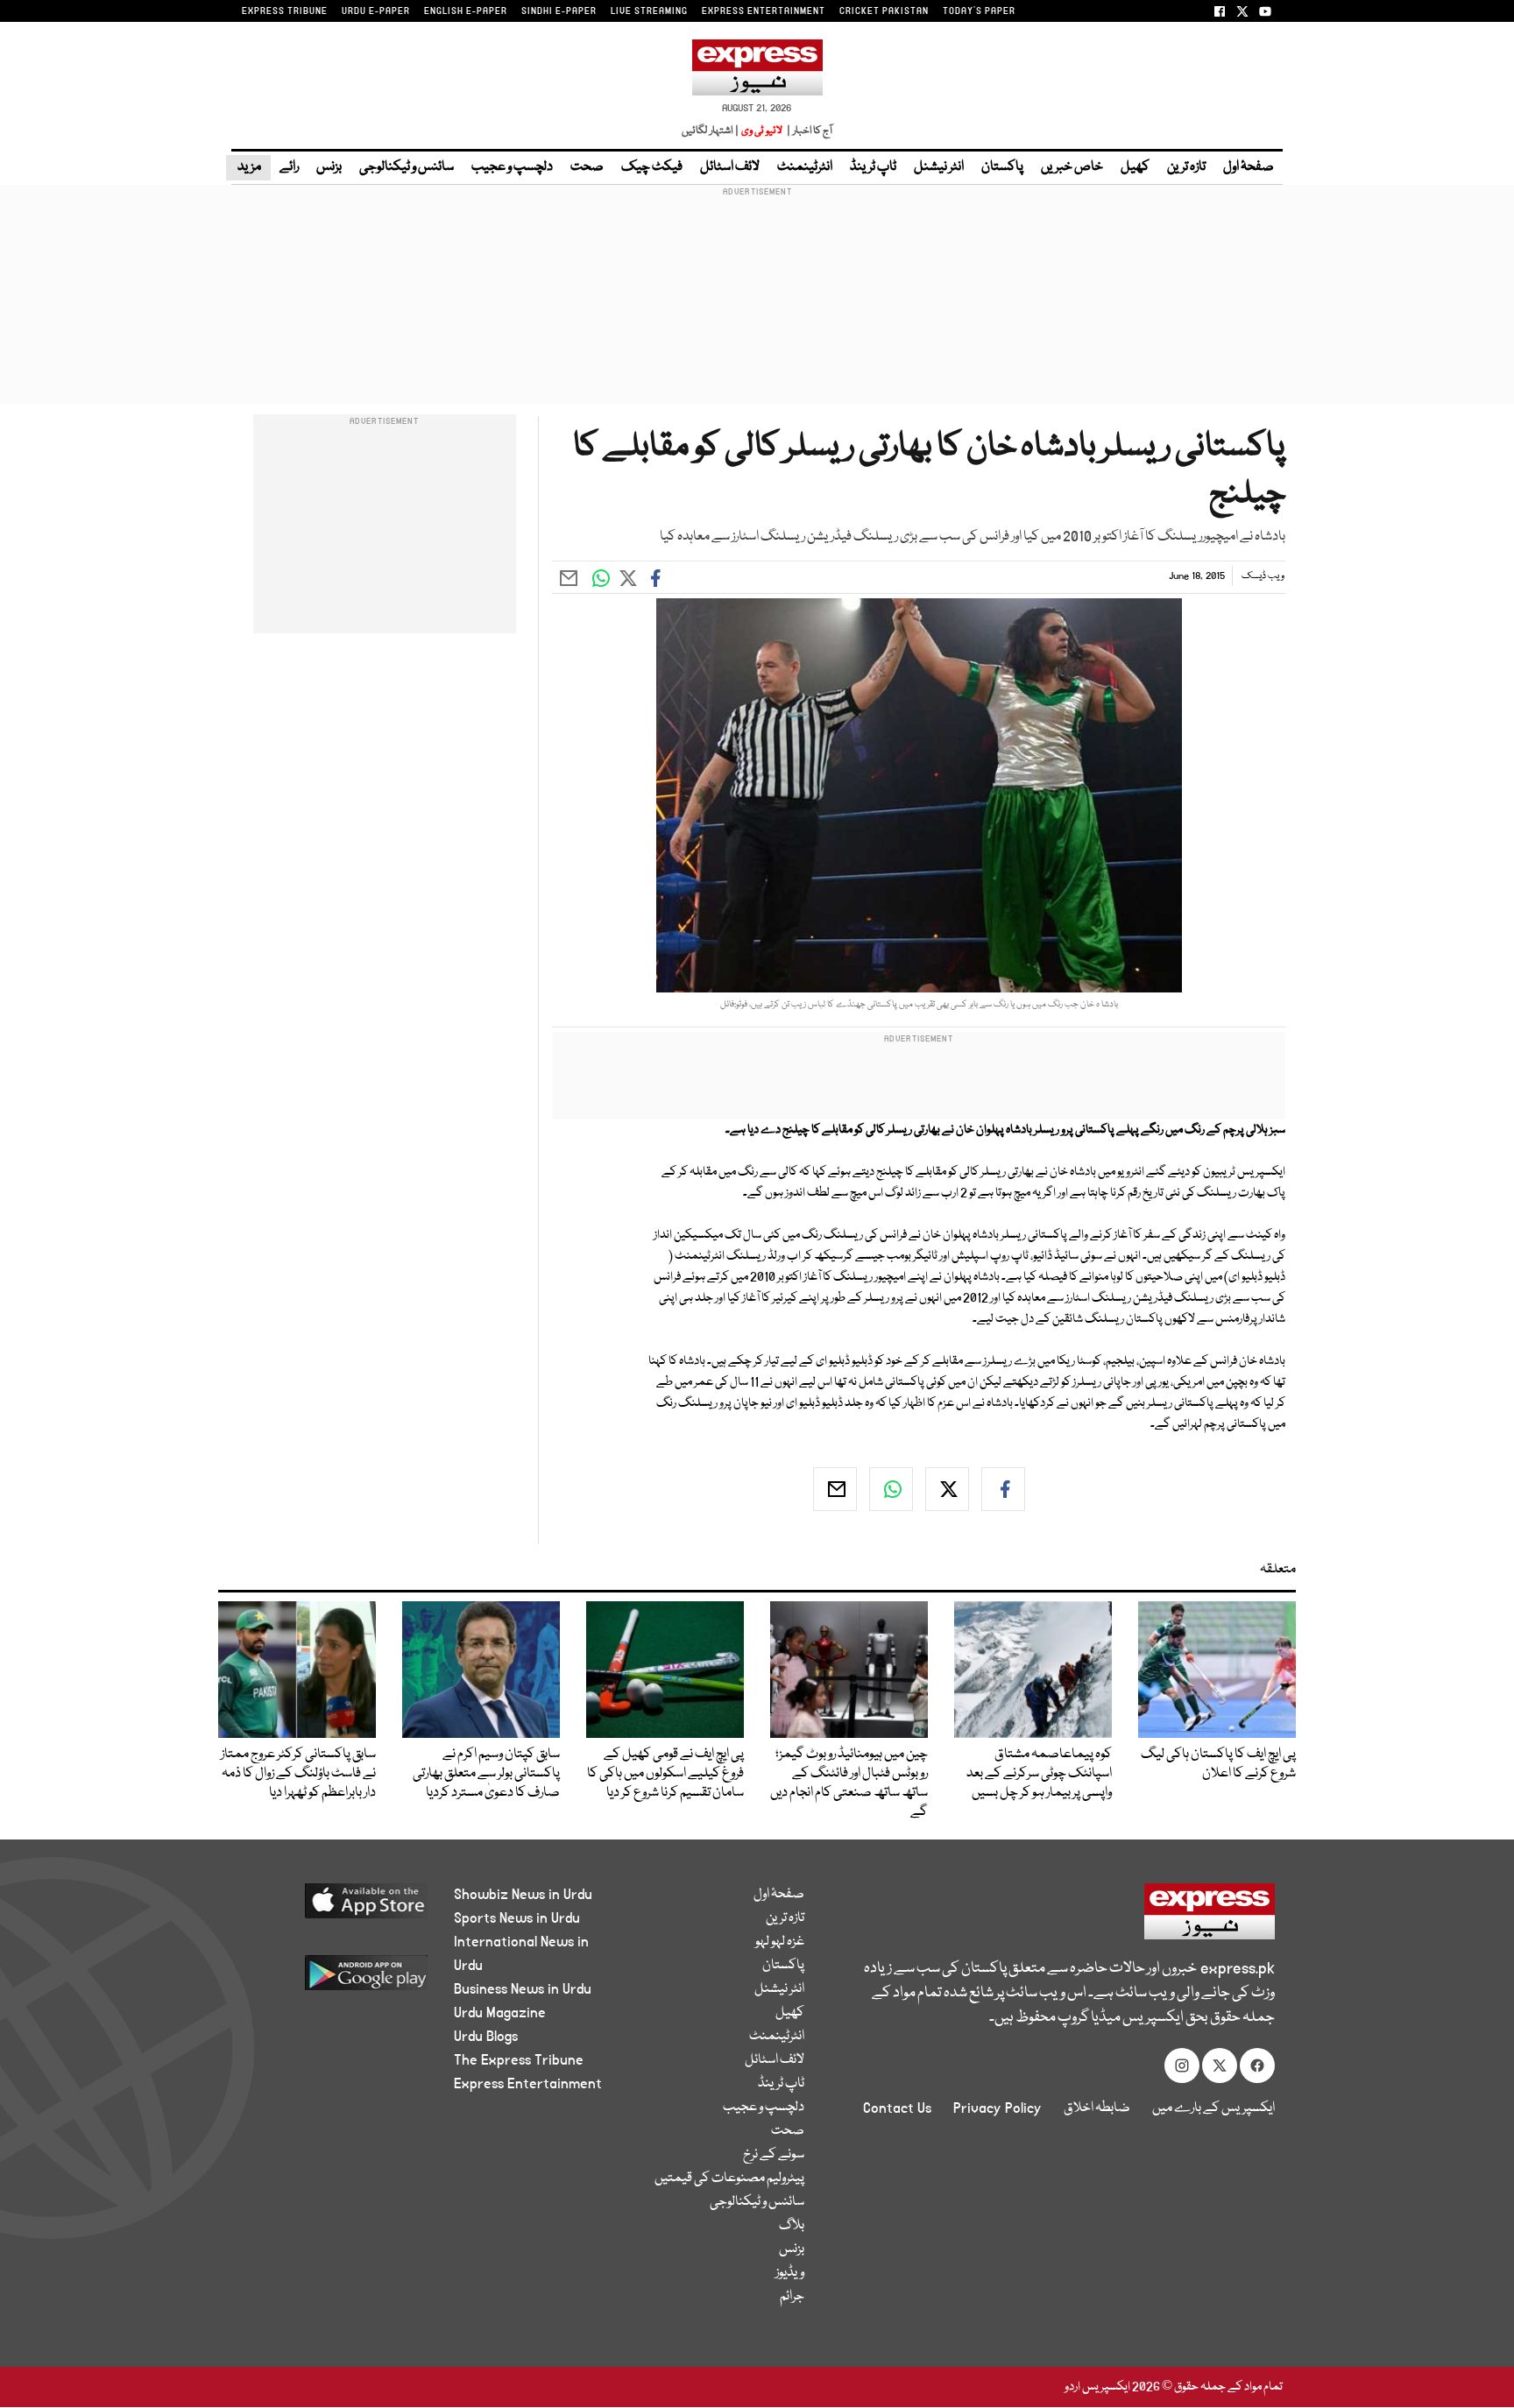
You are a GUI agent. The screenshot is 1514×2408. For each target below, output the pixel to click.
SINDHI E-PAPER (559, 11)
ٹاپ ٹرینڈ (873, 167)
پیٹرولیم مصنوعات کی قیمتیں (729, 2178)
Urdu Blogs (486, 2037)
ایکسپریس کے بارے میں (1213, 2108)
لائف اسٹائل (730, 167)
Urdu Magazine (500, 2013)
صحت (587, 167)
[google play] (333, 1979)
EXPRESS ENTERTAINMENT (764, 11)
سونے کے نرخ (774, 2155)
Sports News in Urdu (517, 1918)
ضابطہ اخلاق (1097, 2108)
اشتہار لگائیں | (711, 131)
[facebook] (1003, 1489)
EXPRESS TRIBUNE (285, 11)
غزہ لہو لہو (780, 1942)
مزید (248, 167)
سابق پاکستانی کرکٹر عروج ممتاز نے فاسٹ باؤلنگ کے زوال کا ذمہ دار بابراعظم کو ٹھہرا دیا (298, 1774)
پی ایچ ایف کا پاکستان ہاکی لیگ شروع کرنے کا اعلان (1218, 1764)
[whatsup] (891, 1489)
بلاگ (792, 2226)
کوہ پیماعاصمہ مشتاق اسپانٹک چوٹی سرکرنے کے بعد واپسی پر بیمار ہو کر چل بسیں (1039, 1774)
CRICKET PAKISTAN (884, 11)
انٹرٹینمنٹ (805, 167)
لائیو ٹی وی (762, 131)
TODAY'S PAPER (979, 11)
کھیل (1135, 167)
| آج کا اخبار (808, 131)
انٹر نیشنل (939, 167)
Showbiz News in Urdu (523, 1895)
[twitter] (947, 1489)
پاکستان (1002, 167)
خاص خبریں (1072, 167)
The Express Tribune (519, 2060)
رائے (289, 167)
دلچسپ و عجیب (512, 167)
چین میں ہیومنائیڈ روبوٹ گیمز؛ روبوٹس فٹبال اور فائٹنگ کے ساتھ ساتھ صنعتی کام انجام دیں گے (849, 1783)
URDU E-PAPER (376, 11)
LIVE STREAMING (649, 11)
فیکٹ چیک (652, 167)
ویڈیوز (790, 2273)
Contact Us (897, 2108)
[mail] (835, 1489)
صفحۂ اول (1249, 167)
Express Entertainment (528, 2084)
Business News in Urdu (523, 1989)
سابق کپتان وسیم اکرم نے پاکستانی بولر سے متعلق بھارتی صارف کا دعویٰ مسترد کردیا (486, 1774)
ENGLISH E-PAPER (466, 11)
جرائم (792, 2297)
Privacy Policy (998, 2108)
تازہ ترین (1186, 167)
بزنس (329, 167)
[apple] (333, 1907)
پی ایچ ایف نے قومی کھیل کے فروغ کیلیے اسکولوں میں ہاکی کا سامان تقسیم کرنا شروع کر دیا (665, 1774)
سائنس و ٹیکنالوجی (407, 167)
